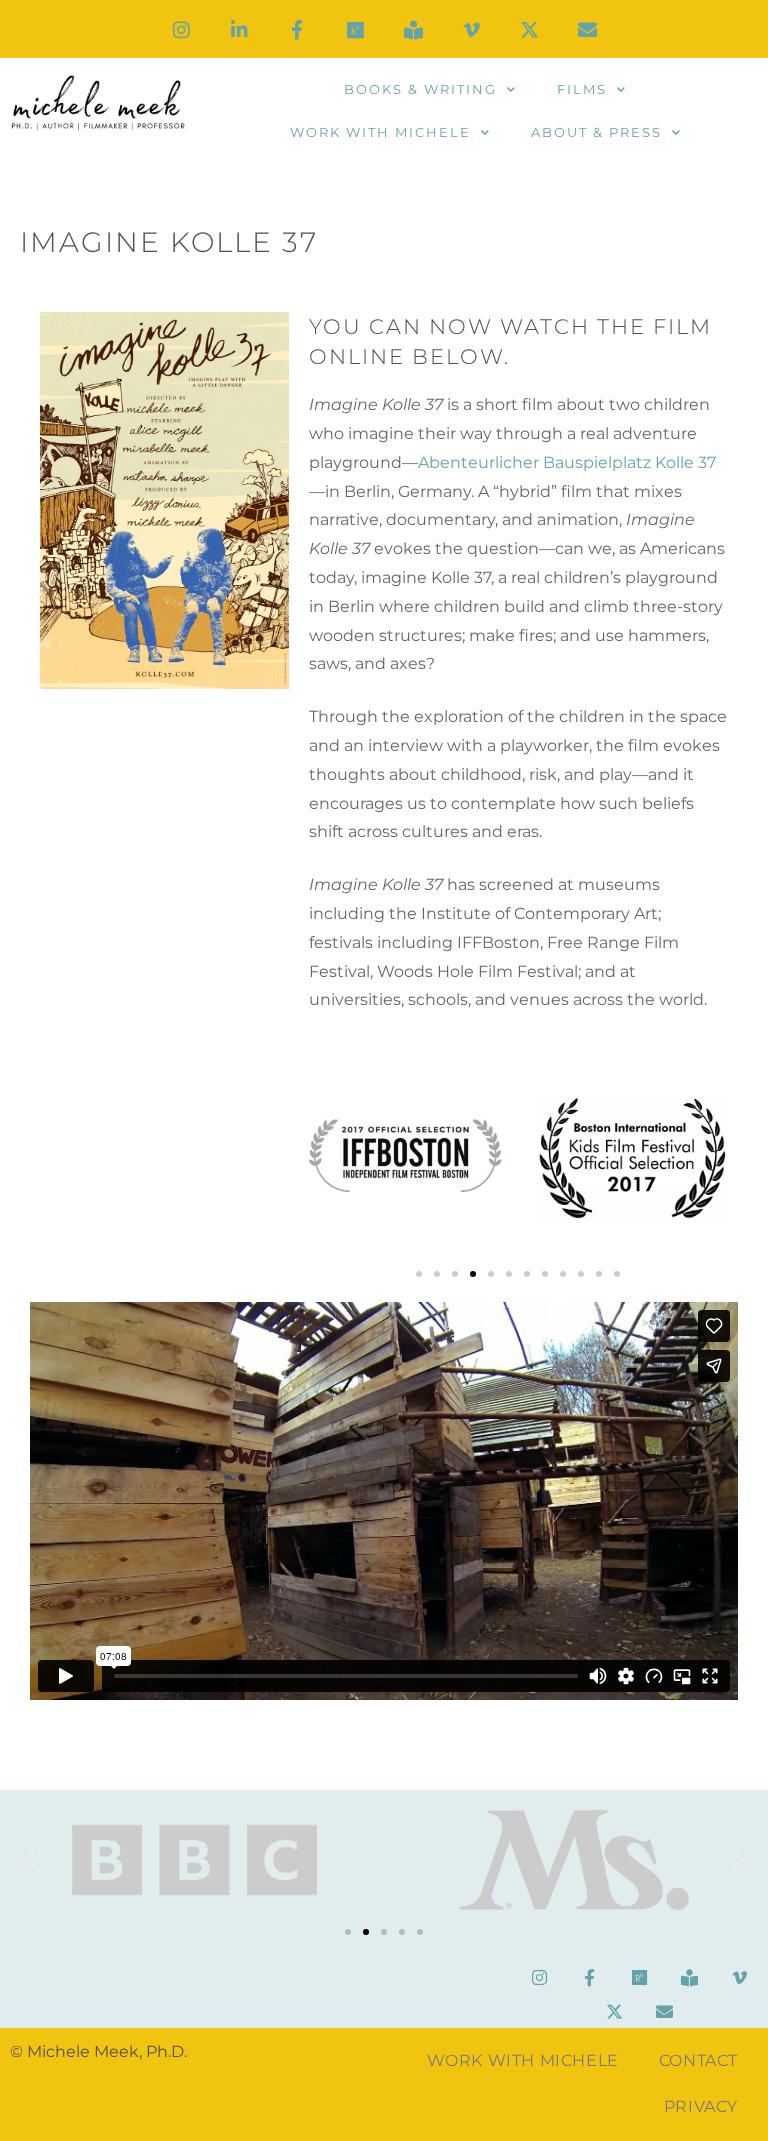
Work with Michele (380, 132)
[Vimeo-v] (471, 29)
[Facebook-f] (297, 29)
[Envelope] (587, 29)
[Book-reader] (413, 29)
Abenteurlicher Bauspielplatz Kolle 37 (567, 462)
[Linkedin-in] (239, 29)
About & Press (596, 132)
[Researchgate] (355, 29)
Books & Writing (420, 89)
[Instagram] (181, 29)
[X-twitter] (529, 29)
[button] (419, 1274)
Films (582, 89)
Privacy (701, 2106)
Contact (698, 2060)
